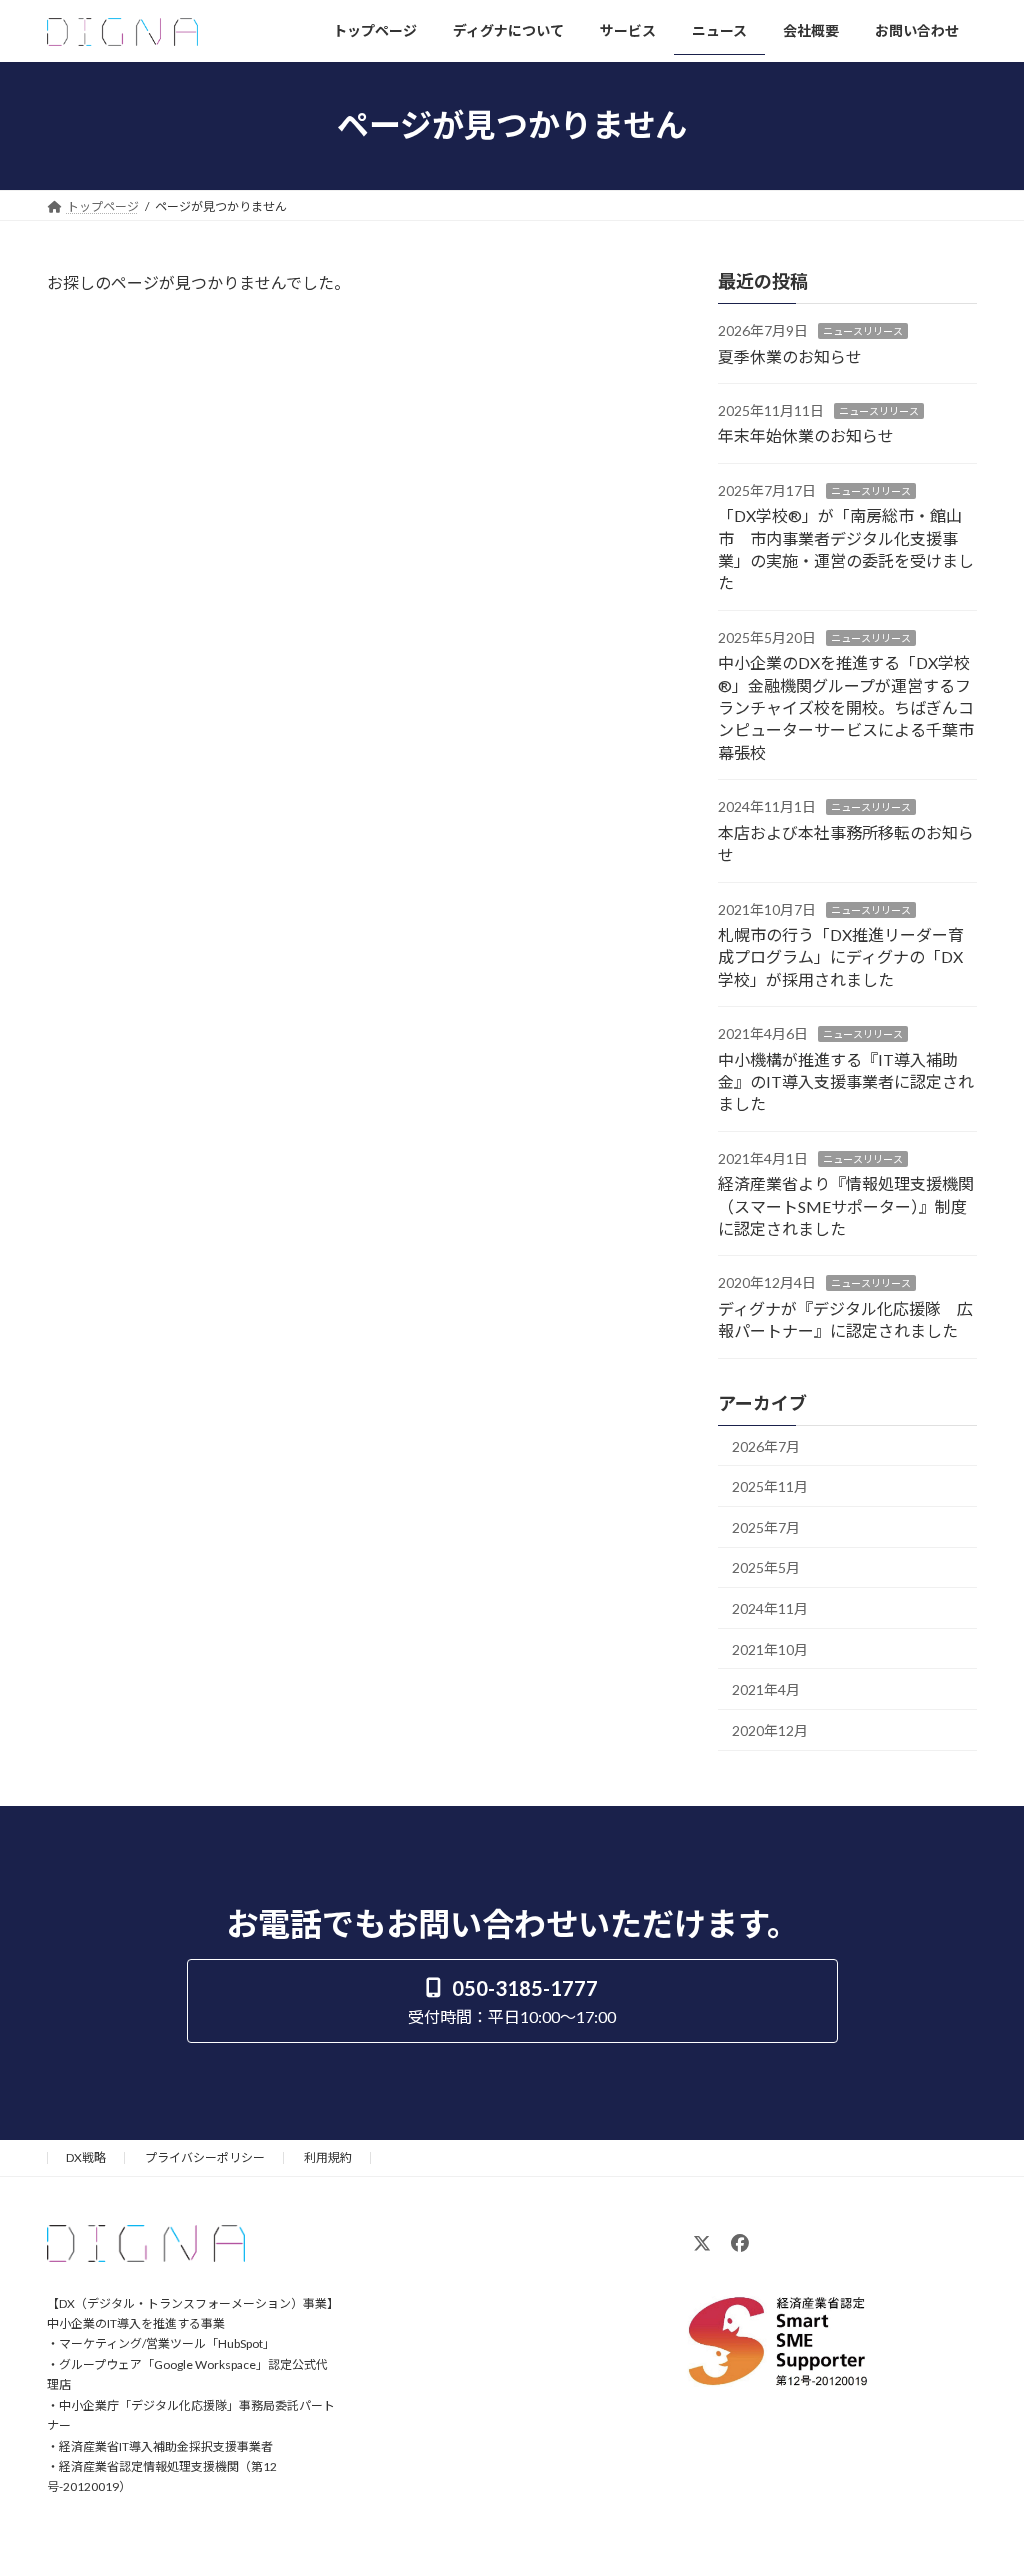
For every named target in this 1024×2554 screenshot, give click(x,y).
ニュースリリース (863, 331)
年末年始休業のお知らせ (806, 435)
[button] (512, 2001)
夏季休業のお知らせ (790, 355)
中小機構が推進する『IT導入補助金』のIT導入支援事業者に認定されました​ (846, 1081)
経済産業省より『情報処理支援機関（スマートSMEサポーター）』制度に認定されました (846, 1206)
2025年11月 (770, 1486)
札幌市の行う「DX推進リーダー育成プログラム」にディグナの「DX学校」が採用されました (841, 957)
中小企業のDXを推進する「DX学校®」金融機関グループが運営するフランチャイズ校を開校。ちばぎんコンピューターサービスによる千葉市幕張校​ (846, 707)
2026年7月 (766, 1445)
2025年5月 (766, 1567)
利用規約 (328, 2157)
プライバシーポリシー (205, 2157)
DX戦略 (86, 2157)
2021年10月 (770, 1648)
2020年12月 (770, 1729)
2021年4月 (766, 1689)
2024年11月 (770, 1608)
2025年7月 (766, 1526)
